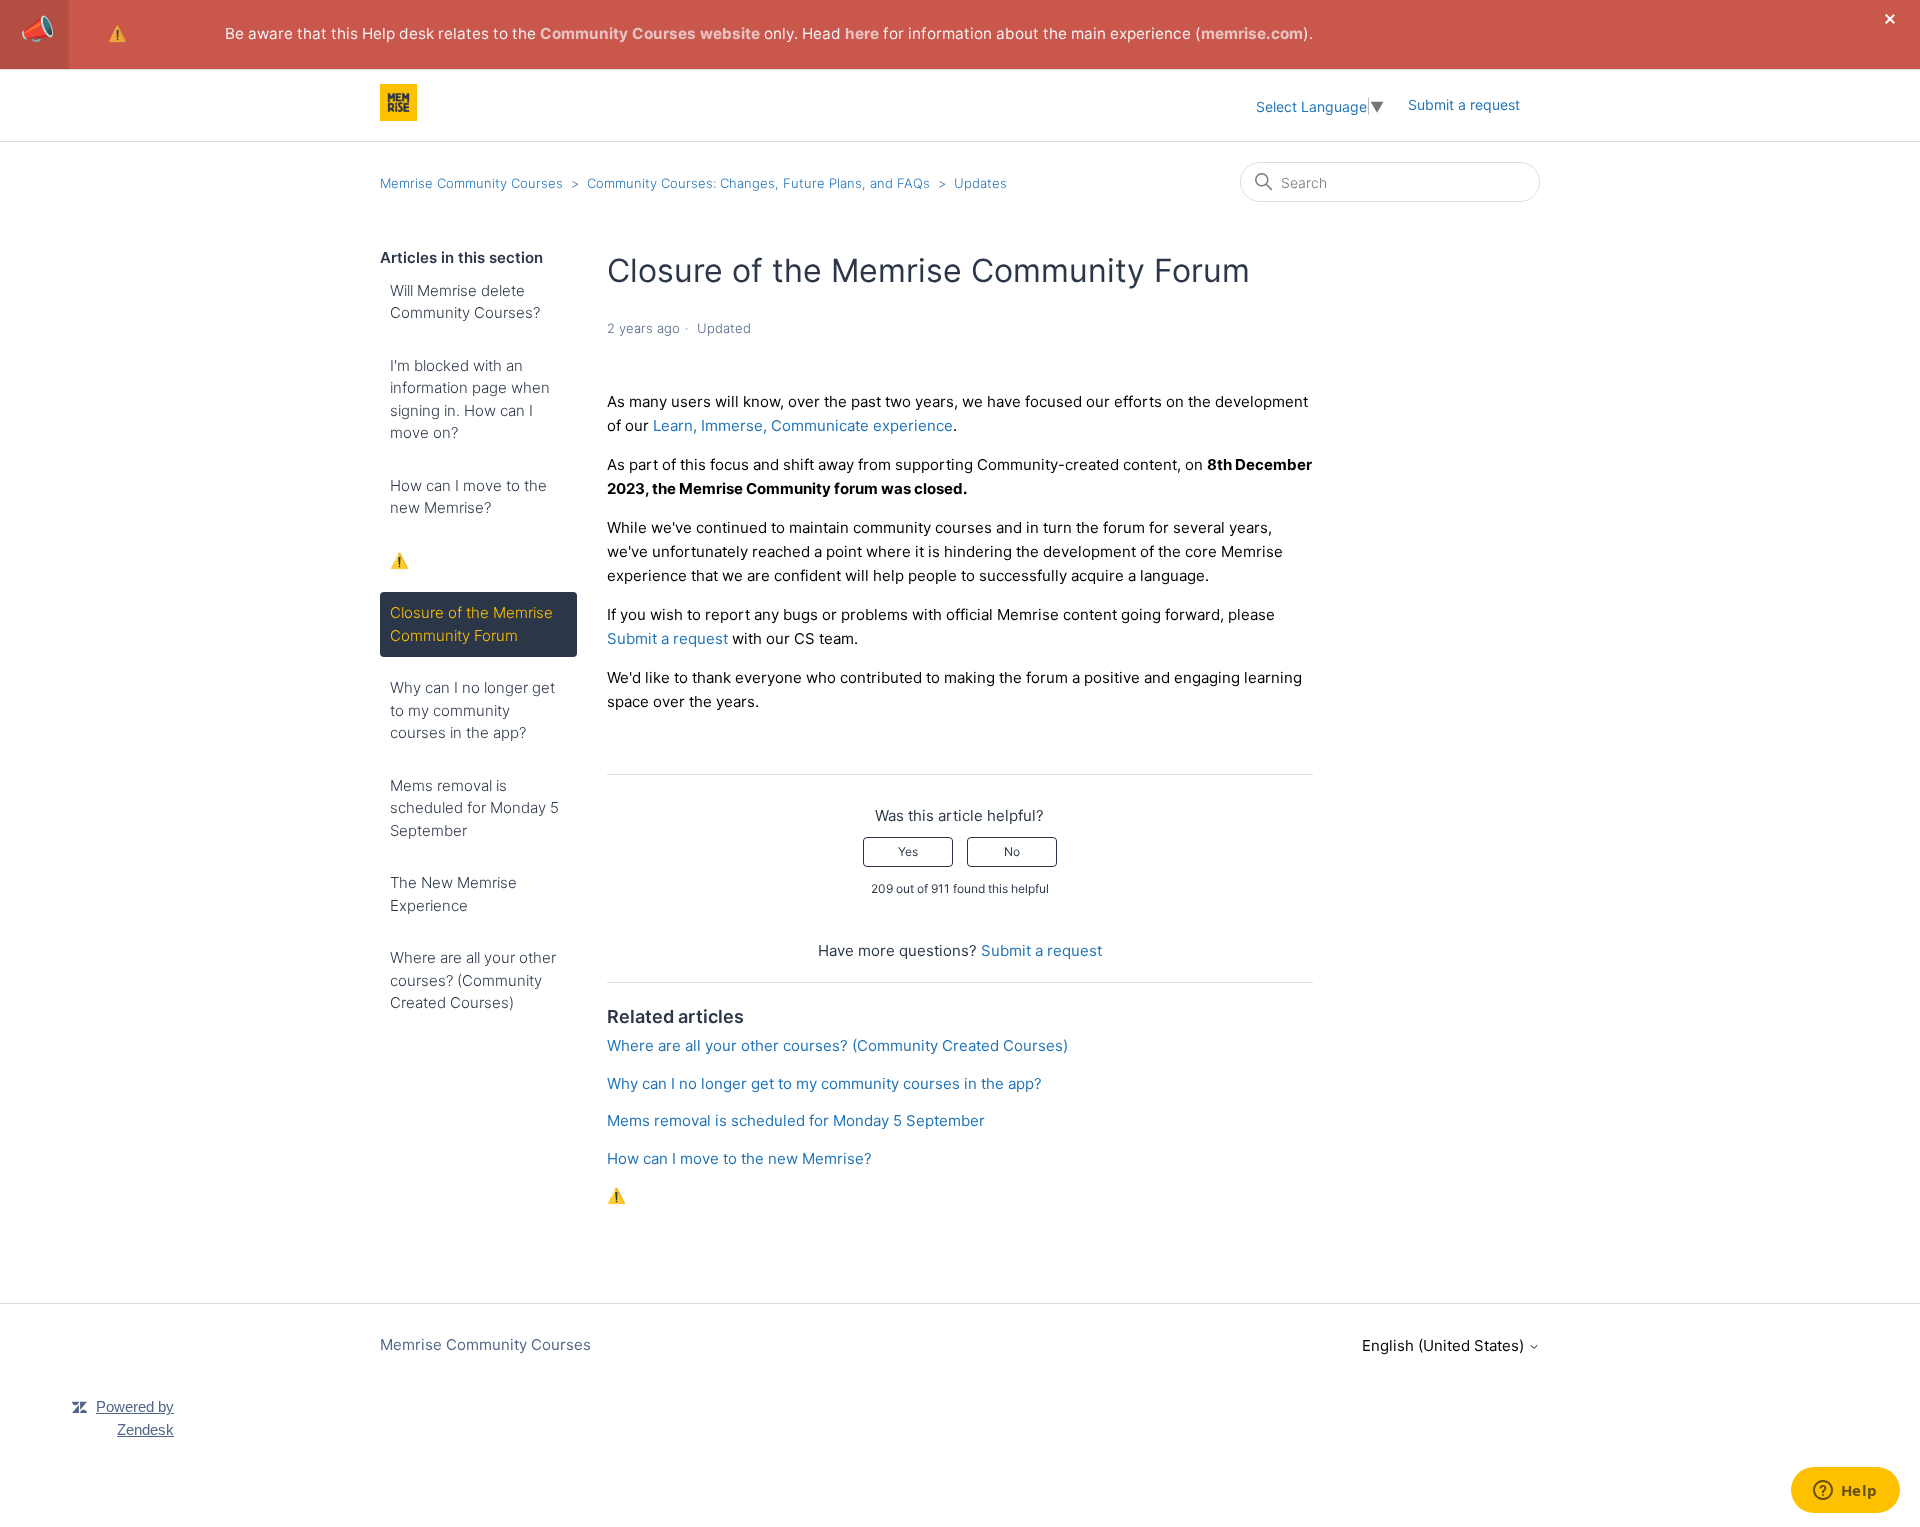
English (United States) (1445, 1345)
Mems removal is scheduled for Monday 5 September (474, 808)
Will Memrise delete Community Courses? (465, 302)
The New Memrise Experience (453, 894)
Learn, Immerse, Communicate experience (803, 425)
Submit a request (1464, 104)
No (1012, 851)
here (862, 33)
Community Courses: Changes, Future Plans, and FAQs (758, 183)
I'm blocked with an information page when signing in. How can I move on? (470, 399)
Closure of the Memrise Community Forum (471, 624)
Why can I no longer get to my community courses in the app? (472, 710)
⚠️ (117, 33)
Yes (908, 851)
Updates (980, 183)
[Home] (398, 115)
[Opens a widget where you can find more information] (1845, 1492)
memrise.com (1252, 33)
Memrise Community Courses (471, 183)
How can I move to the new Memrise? (468, 497)
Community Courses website (650, 33)
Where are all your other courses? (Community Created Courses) (473, 980)
